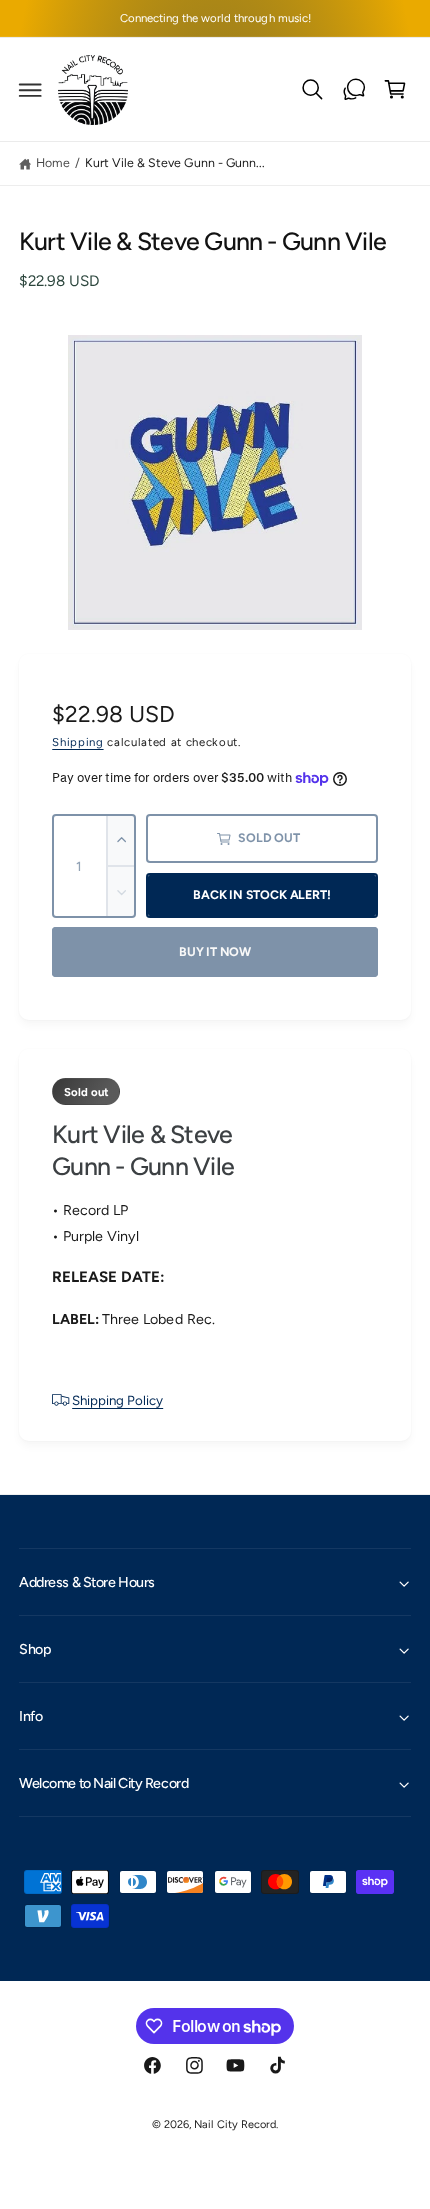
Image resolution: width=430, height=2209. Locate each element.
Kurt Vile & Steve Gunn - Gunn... (174, 162)
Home (53, 162)
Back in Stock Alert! (261, 894)
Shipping (77, 742)
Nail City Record (234, 2124)
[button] (31, 90)
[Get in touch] (354, 90)
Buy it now (215, 951)
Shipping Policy (117, 1400)
